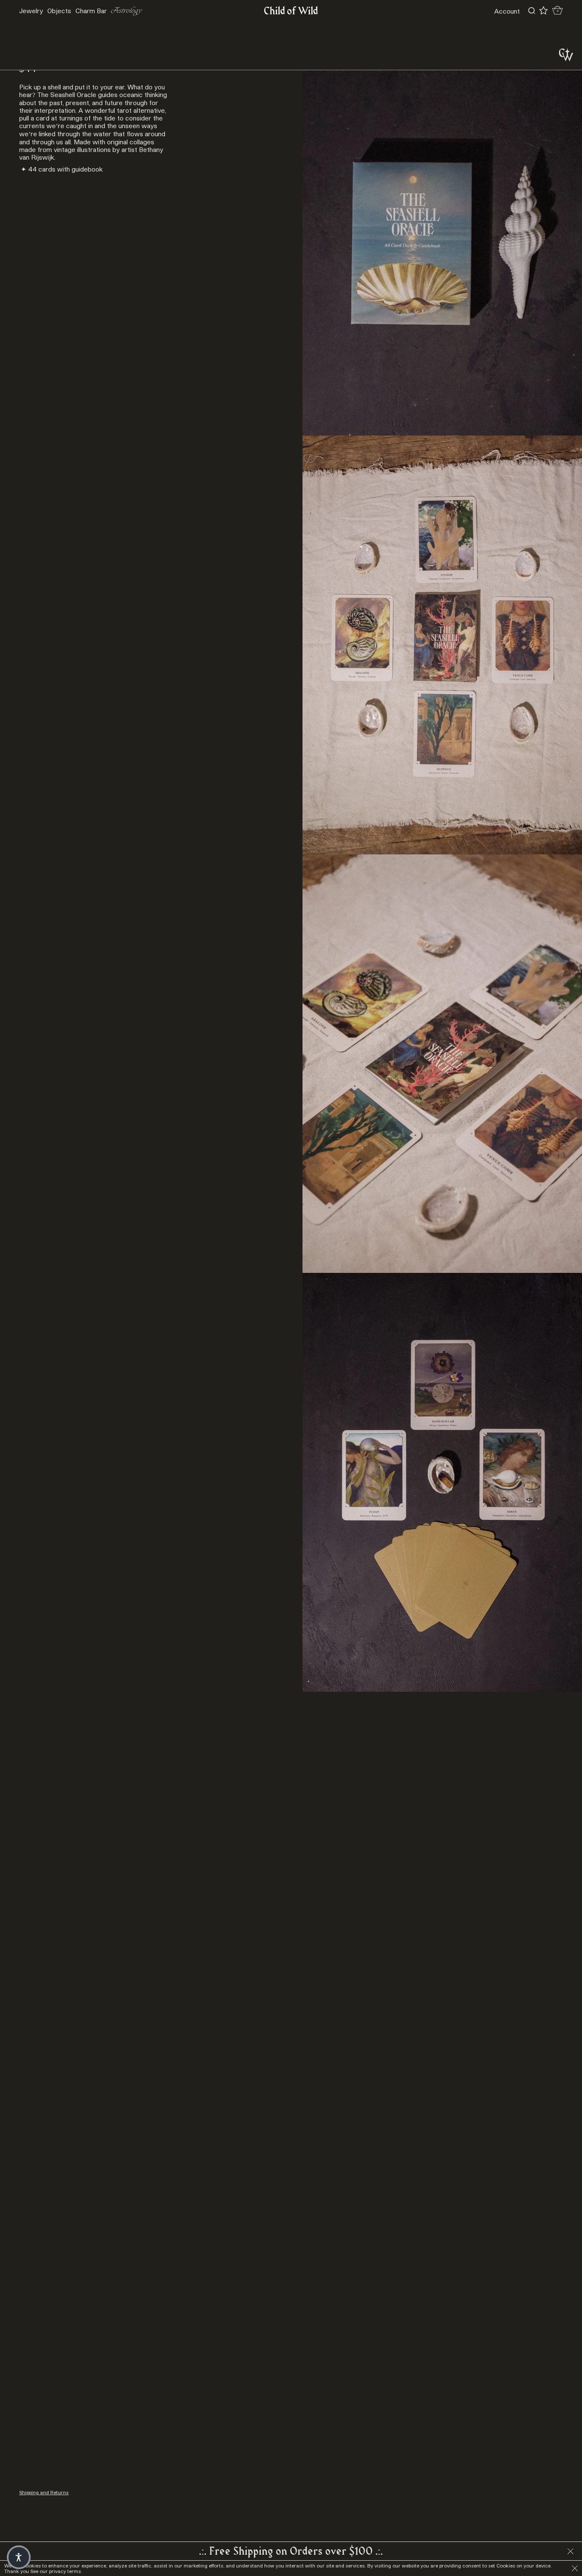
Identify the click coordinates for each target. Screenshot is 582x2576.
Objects (59, 11)
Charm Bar (91, 11)
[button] (19, 2557)
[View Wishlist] (543, 11)
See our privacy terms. (56, 2571)
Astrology (127, 11)
